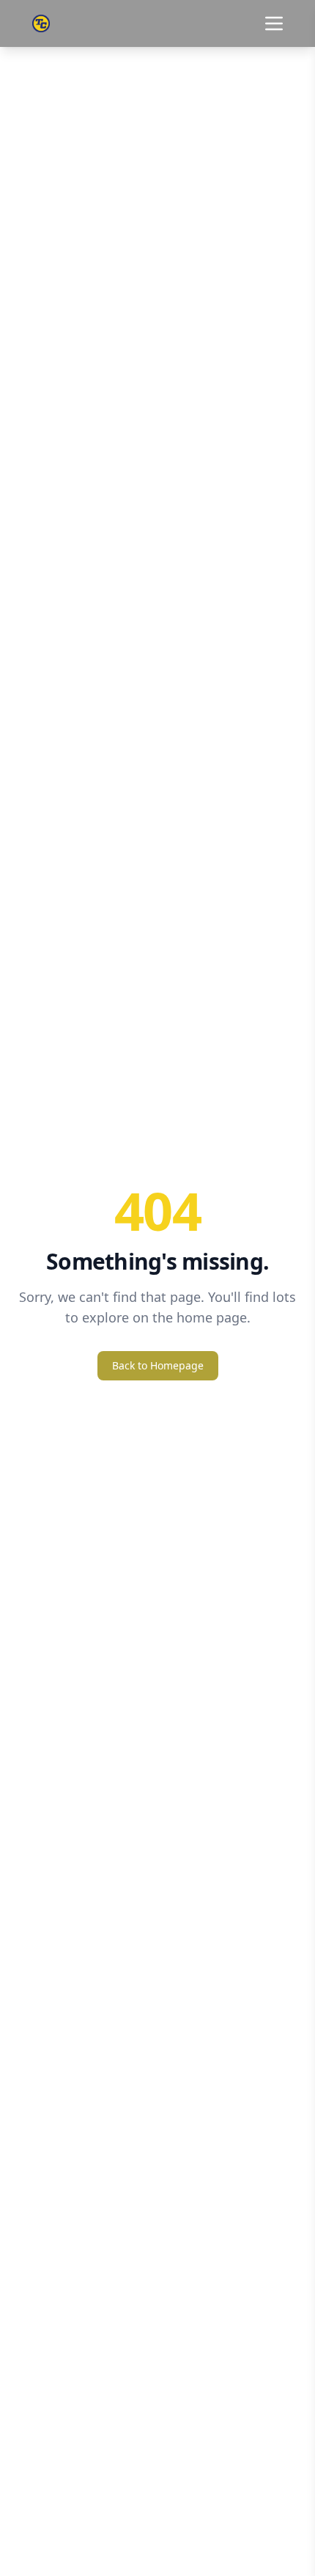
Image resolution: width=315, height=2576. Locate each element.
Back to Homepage (158, 1365)
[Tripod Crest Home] (41, 23)
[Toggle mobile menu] (274, 23)
